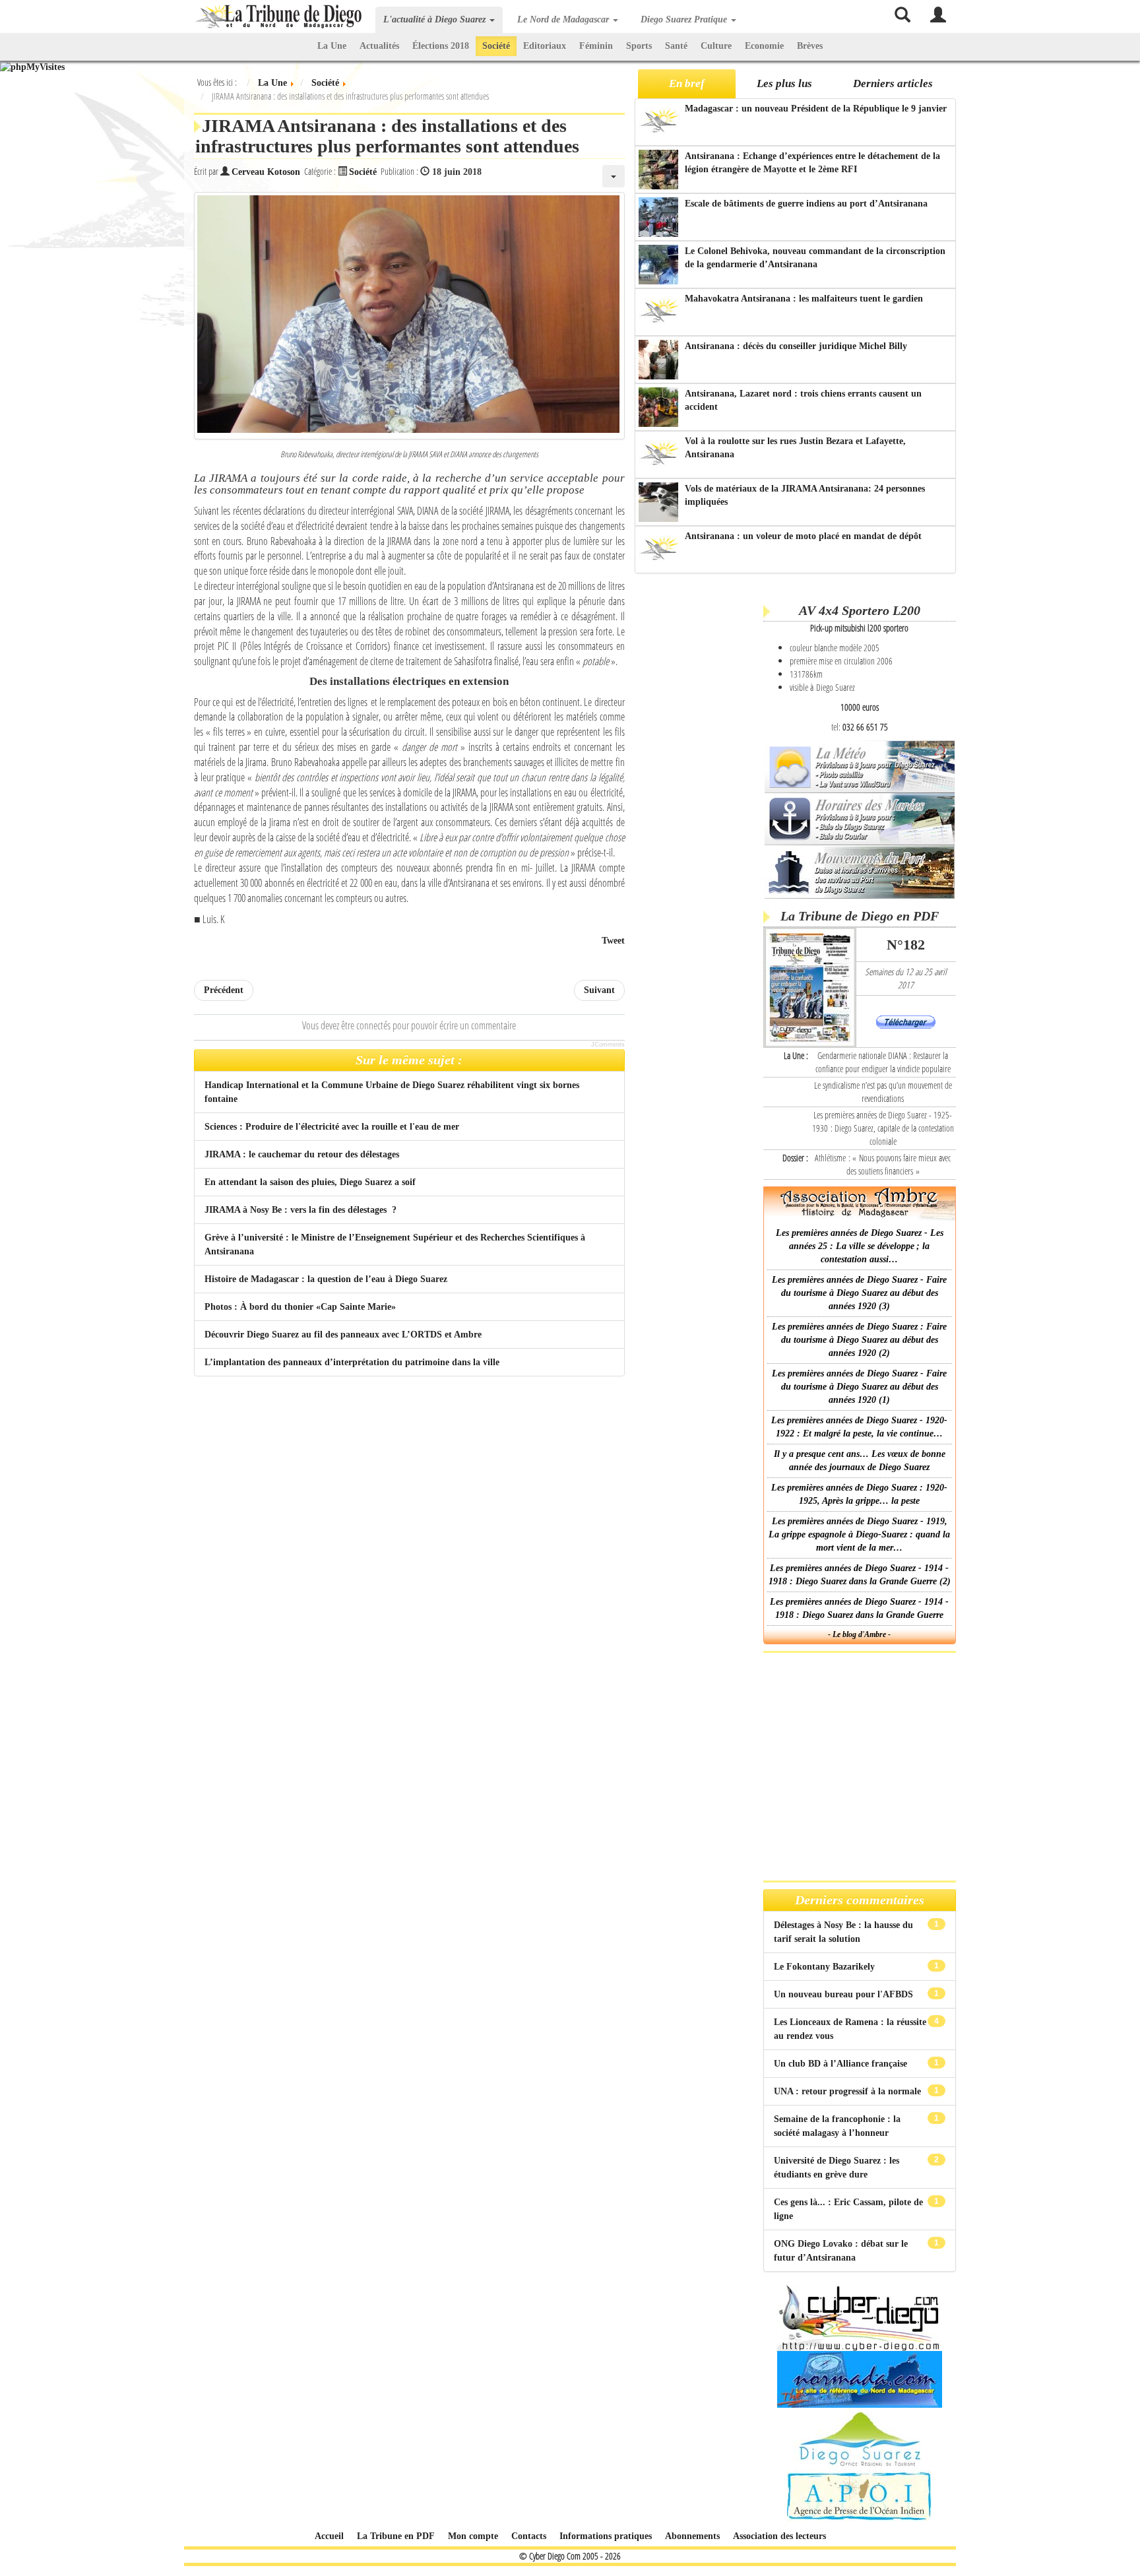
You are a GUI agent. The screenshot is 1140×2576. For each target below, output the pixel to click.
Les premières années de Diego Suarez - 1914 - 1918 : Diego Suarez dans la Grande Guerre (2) (860, 1575)
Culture (716, 46)
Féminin (596, 46)
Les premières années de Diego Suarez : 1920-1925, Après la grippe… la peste (859, 1494)
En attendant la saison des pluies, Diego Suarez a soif (310, 1182)
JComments (608, 1045)
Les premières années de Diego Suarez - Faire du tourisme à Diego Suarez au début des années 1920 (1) (859, 1387)
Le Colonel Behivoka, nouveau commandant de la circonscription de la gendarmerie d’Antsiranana (815, 258)
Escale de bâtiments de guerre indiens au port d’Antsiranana (806, 204)
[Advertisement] (697, 785)
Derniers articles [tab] (893, 83)
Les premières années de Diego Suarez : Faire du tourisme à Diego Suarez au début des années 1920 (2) (859, 1340)
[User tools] (614, 176)
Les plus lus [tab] (784, 83)
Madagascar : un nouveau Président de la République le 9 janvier (816, 109)
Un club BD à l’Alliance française (842, 2064)
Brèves (810, 46)
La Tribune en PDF (396, 2536)
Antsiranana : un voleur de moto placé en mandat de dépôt (803, 536)
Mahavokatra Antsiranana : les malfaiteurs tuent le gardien (804, 299)
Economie (764, 46)
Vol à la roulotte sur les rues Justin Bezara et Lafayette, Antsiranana (795, 448)
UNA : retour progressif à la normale (849, 2091)
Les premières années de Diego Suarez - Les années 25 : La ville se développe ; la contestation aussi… (860, 1246)
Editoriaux (545, 46)
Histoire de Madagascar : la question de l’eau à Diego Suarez (326, 1279)
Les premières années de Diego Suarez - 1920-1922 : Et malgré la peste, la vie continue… (859, 1427)
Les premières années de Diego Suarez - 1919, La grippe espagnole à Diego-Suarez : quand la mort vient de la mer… (859, 1534)
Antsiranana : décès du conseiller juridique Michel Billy (796, 346)
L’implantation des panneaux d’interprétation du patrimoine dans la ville (352, 1362)
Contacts (529, 2536)
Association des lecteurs (779, 2536)
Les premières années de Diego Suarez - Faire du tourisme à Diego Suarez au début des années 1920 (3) (859, 1293)
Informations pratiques (606, 2536)
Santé (676, 46)
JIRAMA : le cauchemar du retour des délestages (302, 1154)
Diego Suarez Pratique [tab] (685, 19)
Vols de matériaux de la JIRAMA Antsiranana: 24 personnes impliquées (805, 495)
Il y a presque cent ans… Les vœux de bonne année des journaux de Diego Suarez (860, 1461)
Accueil (329, 2536)
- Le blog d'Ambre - (859, 1634)
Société (496, 46)
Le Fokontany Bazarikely (826, 1967)
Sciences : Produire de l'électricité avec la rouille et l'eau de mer (332, 1127)
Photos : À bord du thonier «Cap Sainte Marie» (300, 1307)
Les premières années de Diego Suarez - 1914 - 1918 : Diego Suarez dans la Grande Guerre (859, 1608)
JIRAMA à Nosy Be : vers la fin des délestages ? (301, 1210)
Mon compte (473, 2536)
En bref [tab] (687, 83)
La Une (332, 46)
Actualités (379, 46)
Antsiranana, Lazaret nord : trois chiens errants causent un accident (803, 400)
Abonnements (692, 2536)
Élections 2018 (441, 46)
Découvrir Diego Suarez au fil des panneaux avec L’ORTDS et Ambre (343, 1335)
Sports (639, 46)
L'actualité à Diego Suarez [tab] (436, 19)
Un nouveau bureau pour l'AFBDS (845, 1994)
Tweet (613, 941)
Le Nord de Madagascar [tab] (564, 19)
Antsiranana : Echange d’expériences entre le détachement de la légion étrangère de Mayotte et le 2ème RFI (812, 163)
